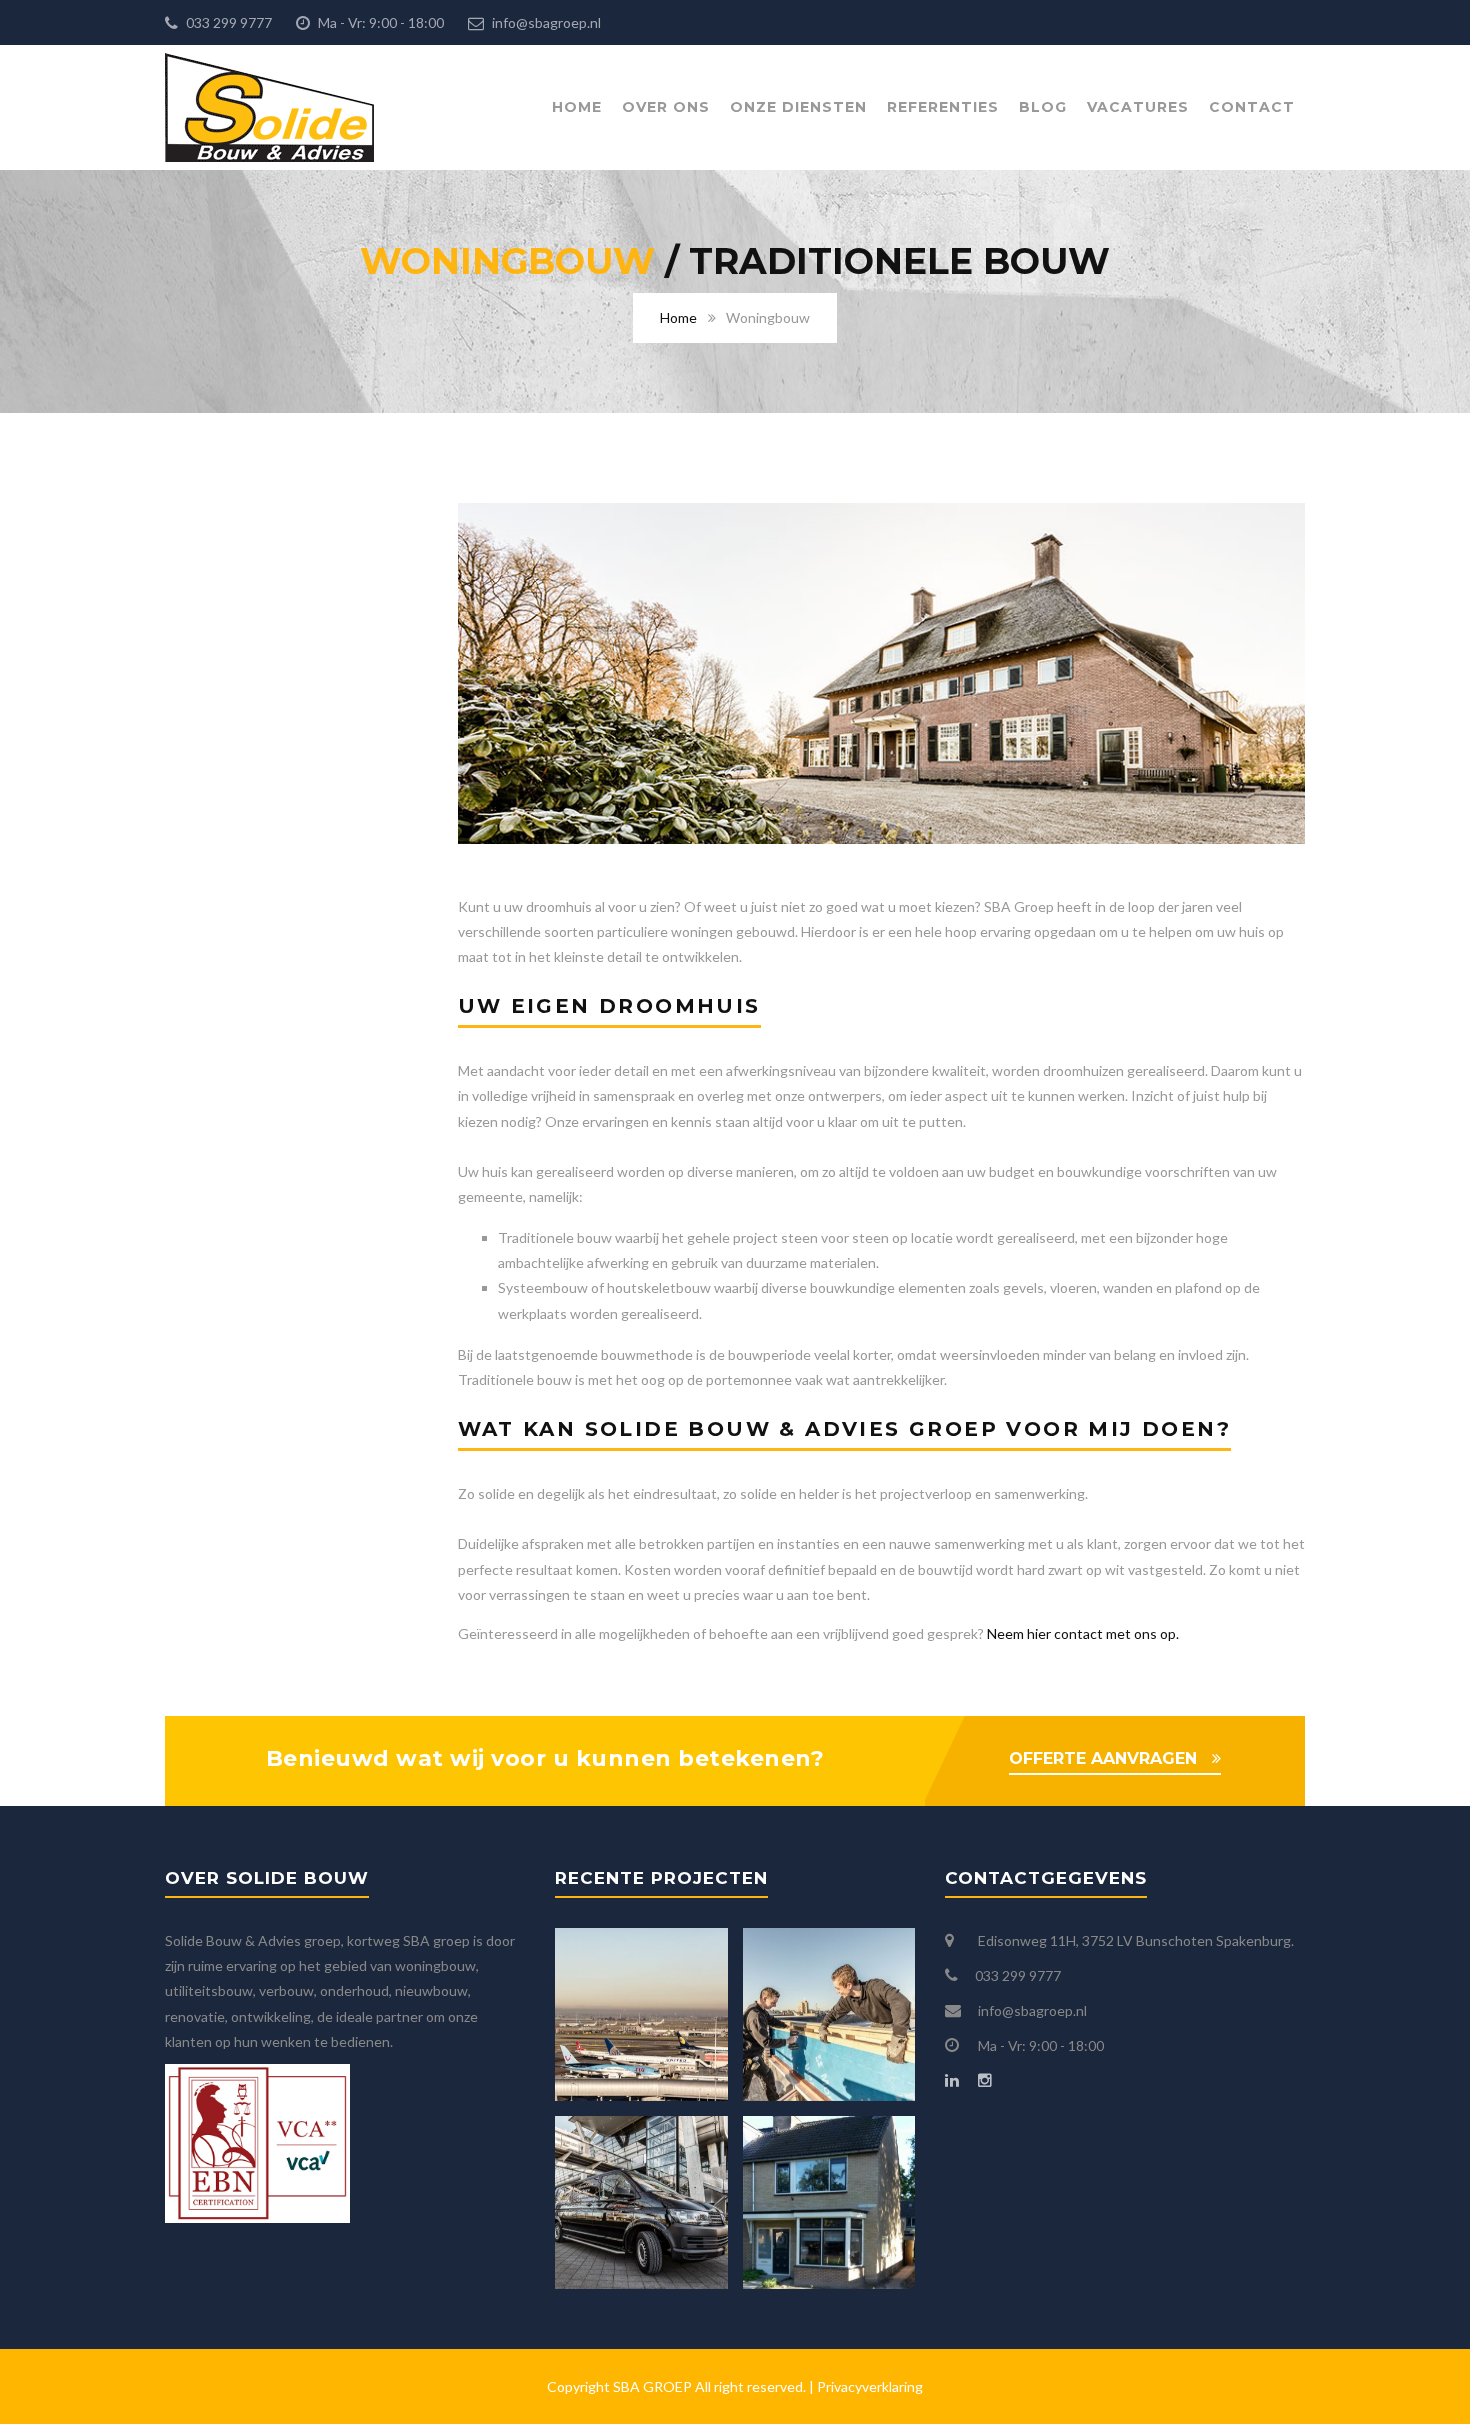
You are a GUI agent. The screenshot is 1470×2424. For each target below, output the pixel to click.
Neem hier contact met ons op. (1083, 1633)
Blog (1043, 107)
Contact (1252, 107)
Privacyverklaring (870, 2386)
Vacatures (1138, 107)
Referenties (943, 107)
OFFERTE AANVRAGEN (1103, 1758)
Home (577, 107)
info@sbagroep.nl (545, 22)
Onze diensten (798, 107)
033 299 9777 (227, 22)
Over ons (666, 107)
